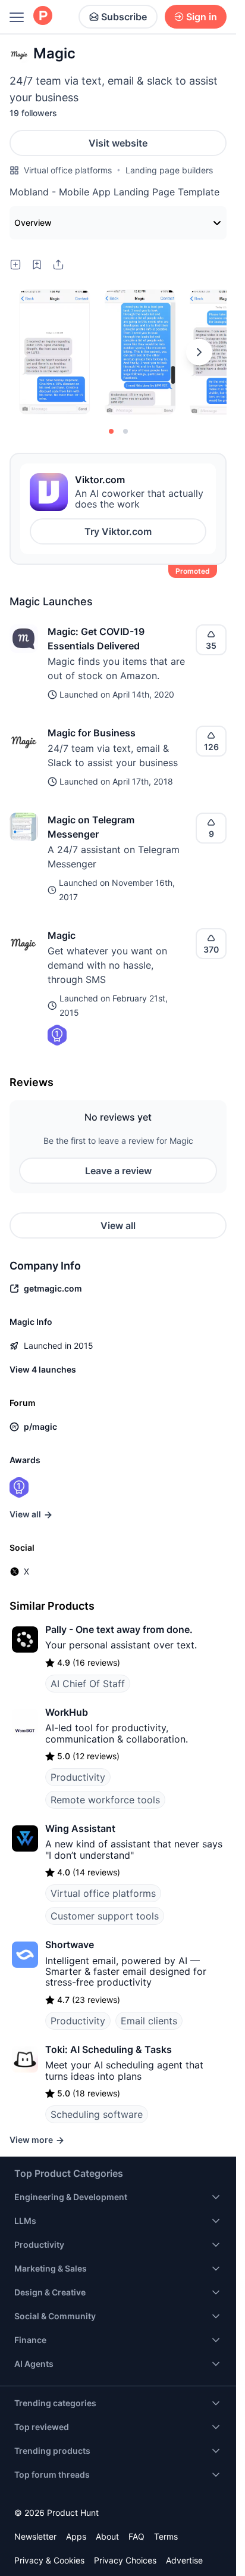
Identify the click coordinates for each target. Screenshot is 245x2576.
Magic (62, 935)
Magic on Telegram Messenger (91, 827)
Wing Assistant (80, 1828)
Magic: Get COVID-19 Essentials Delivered (96, 639)
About (107, 2536)
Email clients (149, 2021)
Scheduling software (97, 2114)
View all (118, 1225)
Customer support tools (105, 1916)
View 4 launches (43, 1369)
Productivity (78, 1777)
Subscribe (124, 17)
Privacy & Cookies (49, 2560)
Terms (166, 2536)
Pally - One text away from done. (119, 1629)
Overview (33, 223)
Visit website (118, 143)
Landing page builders (169, 170)
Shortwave (70, 1945)
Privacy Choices (125, 2560)
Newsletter (35, 2536)
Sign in (202, 17)
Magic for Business (92, 733)
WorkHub (67, 1712)
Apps (76, 2536)
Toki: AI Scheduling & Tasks (109, 2049)
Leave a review (118, 1171)
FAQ (136, 2536)
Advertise (184, 2560)
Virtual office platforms (68, 170)
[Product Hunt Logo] (43, 16)
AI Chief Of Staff (88, 1684)
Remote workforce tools (105, 1800)
